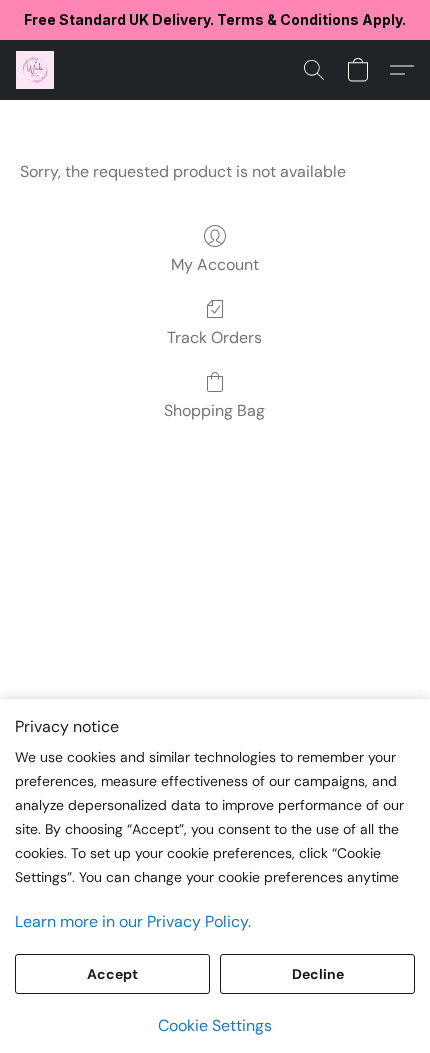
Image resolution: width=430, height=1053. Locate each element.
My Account (215, 264)
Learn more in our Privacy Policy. (133, 921)
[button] (36, 70)
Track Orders (214, 337)
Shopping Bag (214, 410)
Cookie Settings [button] (215, 1025)
